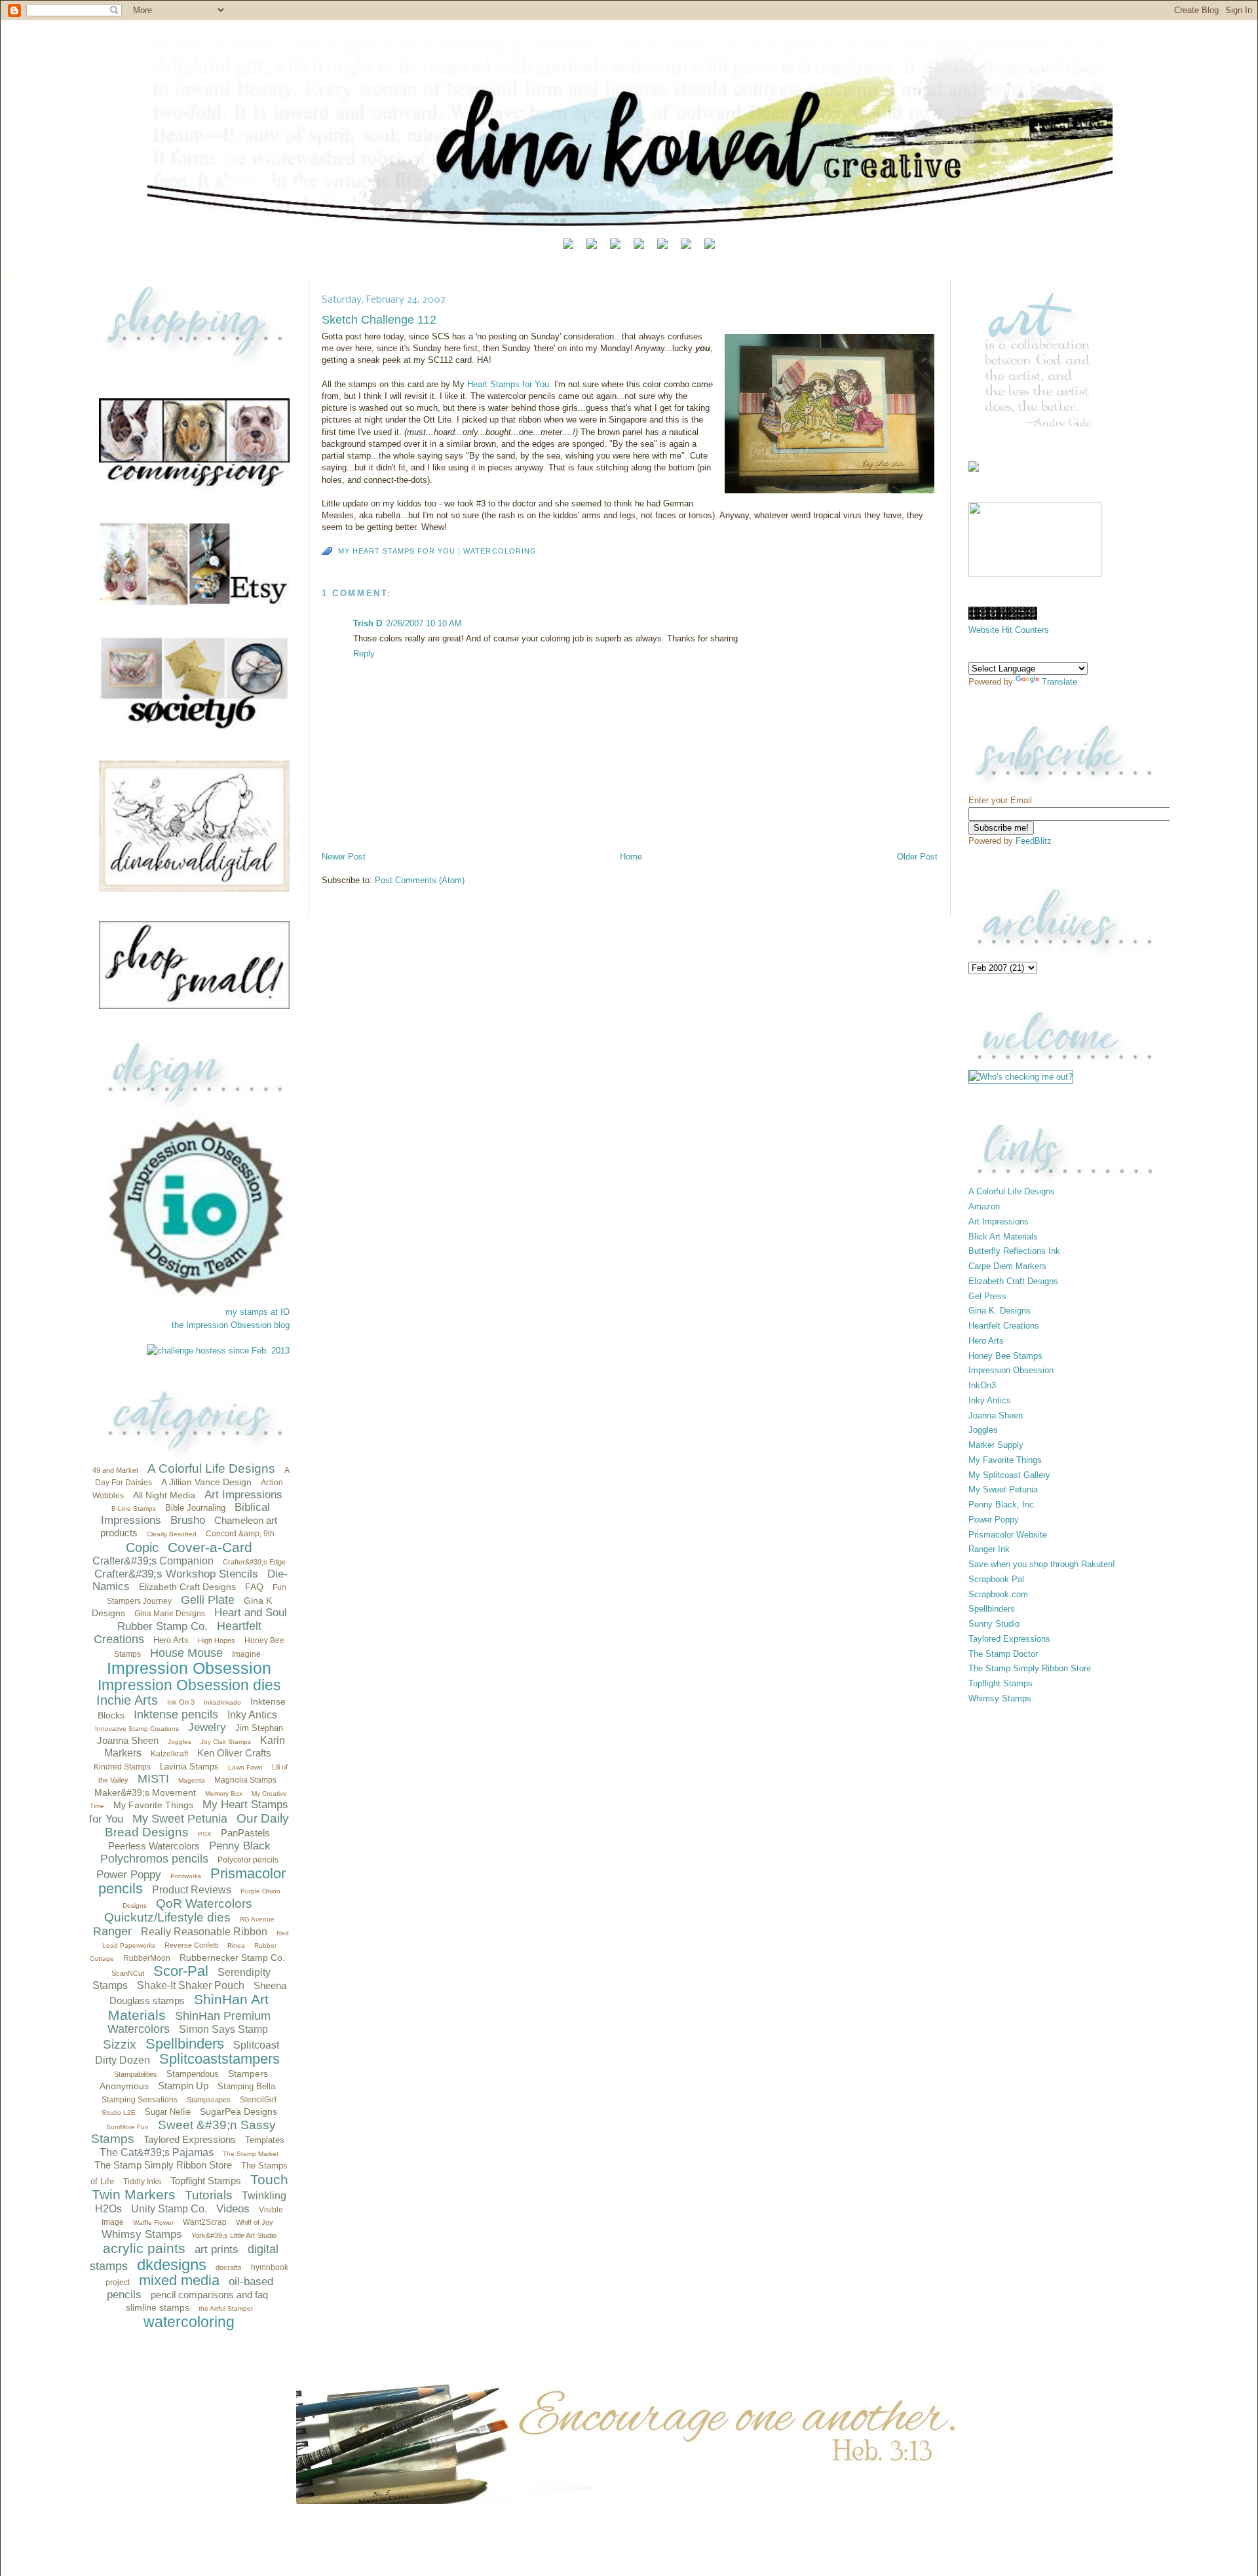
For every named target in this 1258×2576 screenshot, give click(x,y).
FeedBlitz (1034, 841)
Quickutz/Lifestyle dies (167, 1917)
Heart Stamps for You (508, 384)
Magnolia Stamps (245, 1780)
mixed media (179, 2280)
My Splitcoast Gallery (1009, 1475)
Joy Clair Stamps (226, 1742)
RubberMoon (147, 1958)
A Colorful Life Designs (211, 1468)
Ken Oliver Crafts (234, 1753)
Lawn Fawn (245, 1767)
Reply (364, 653)
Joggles (180, 1742)
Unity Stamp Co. (169, 2209)
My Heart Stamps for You (397, 551)
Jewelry (207, 1727)
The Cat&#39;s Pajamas (157, 2152)
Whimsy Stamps (142, 2234)
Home (631, 857)
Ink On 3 (181, 1702)
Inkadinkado (222, 1702)
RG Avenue (257, 1919)
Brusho (188, 1520)
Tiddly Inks (142, 2182)
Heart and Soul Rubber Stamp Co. (202, 1619)
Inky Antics (252, 1715)
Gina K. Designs (1000, 1311)
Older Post (917, 857)
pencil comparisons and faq (209, 2295)
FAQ (254, 1587)
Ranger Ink (989, 1549)
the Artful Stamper (226, 2308)
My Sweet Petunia (180, 1819)
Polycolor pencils (248, 1860)
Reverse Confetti (191, 1945)
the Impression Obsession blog (231, 1325)
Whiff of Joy (255, 2222)
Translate (1059, 682)
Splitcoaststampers (219, 2059)
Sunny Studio (994, 1624)
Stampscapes (209, 2100)
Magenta (192, 1780)
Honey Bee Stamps (1005, 1356)
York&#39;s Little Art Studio (234, 2235)
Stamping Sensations (140, 2100)
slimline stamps (158, 2307)
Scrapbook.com (998, 1594)
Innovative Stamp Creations (137, 1729)
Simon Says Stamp (223, 2029)
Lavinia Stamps (189, 1767)
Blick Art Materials (1003, 1237)
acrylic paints (144, 2248)
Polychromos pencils (154, 1859)
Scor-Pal (181, 1971)
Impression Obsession (189, 1668)
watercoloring (189, 2322)
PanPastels (245, 1833)
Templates (265, 2140)
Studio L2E (119, 2112)
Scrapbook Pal (996, 1579)
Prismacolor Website (1008, 1535)
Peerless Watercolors (154, 1846)
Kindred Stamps (122, 1767)
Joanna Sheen (128, 1740)
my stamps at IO (257, 1312)
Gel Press (987, 1296)
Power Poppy (129, 1875)
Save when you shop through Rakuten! (1042, 1564)
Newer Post (344, 857)
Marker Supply (996, 1445)
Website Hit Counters (1009, 630)
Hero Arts (171, 1640)
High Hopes (217, 1640)
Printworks (186, 1876)
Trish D (368, 623)
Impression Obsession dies (189, 1685)
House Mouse (186, 1653)
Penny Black (240, 1846)
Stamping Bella (246, 2086)
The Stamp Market (251, 2154)
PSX (205, 1834)
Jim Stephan (259, 1728)
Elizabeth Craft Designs (187, 1587)
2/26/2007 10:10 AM (424, 623)
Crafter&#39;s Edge (254, 1562)
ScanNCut (128, 1973)
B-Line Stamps (134, 1508)
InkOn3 (982, 1385)
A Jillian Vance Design (206, 1482)
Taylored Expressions (190, 2139)
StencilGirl (258, 2100)
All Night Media (164, 1495)
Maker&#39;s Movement (145, 1792)
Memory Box (224, 1793)
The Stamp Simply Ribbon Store (163, 2165)
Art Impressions (243, 1495)
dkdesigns (172, 2264)
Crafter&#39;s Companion (153, 1561)
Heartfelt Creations (1004, 1326)
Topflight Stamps (206, 2181)
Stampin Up (183, 2086)
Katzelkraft (169, 1754)
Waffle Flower (153, 2223)
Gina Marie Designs (170, 1614)
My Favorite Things (153, 1805)
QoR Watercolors (204, 1904)
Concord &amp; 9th (240, 1534)
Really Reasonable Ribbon (204, 1932)
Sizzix (120, 2044)
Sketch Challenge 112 (379, 320)
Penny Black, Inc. (1002, 1505)
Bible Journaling (195, 1508)
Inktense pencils (176, 1714)
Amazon (984, 1206)
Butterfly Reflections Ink (1014, 1251)
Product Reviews (192, 1890)
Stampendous (193, 2074)
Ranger (112, 1931)
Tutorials (209, 2195)
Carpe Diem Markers (1007, 1266)
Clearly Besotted (172, 1534)
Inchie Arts (127, 1700)
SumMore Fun (127, 2127)
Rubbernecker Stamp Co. (232, 1958)
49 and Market (115, 1470)
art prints (217, 2249)
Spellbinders (185, 2044)
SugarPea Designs (238, 2112)
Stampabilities (136, 2074)
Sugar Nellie (168, 2112)
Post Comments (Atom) (420, 880)
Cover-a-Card (210, 1547)
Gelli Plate (208, 1600)
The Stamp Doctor (1003, 1654)
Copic (142, 1547)
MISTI (153, 1779)
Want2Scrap (205, 2222)
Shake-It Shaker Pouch (191, 1985)
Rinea (236, 1945)
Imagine (246, 1654)
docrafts (229, 2267)
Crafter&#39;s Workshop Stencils (176, 1574)
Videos (233, 2209)
